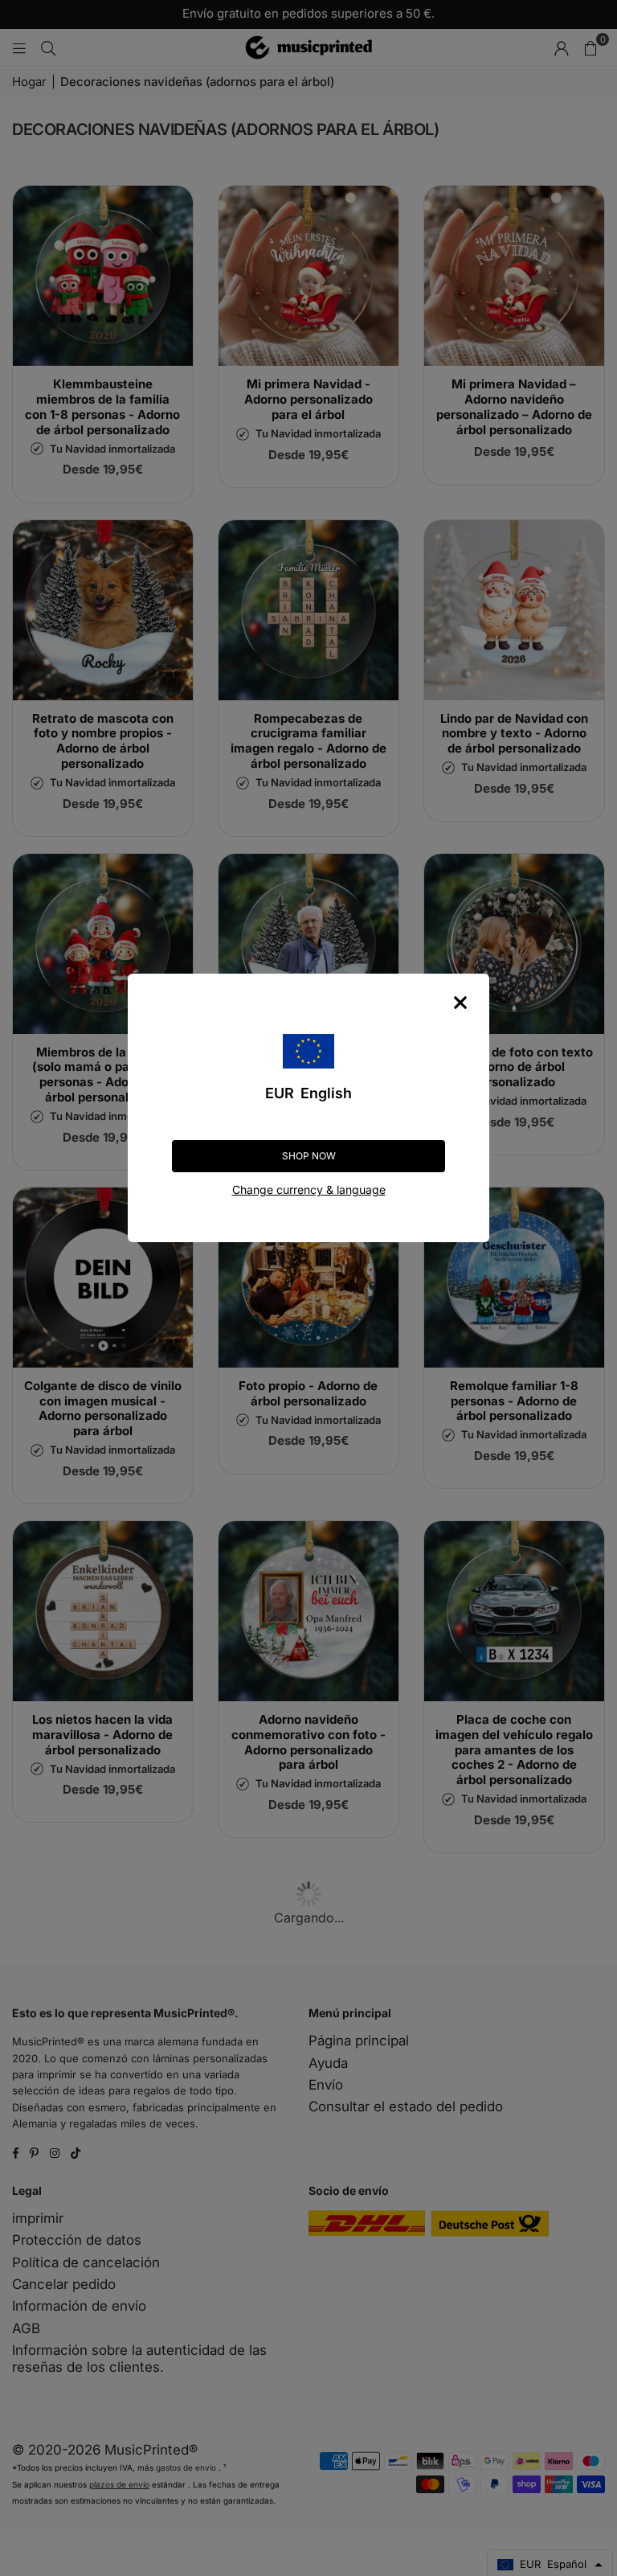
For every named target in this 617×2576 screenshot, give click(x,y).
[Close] (460, 1003)
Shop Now (309, 1156)
